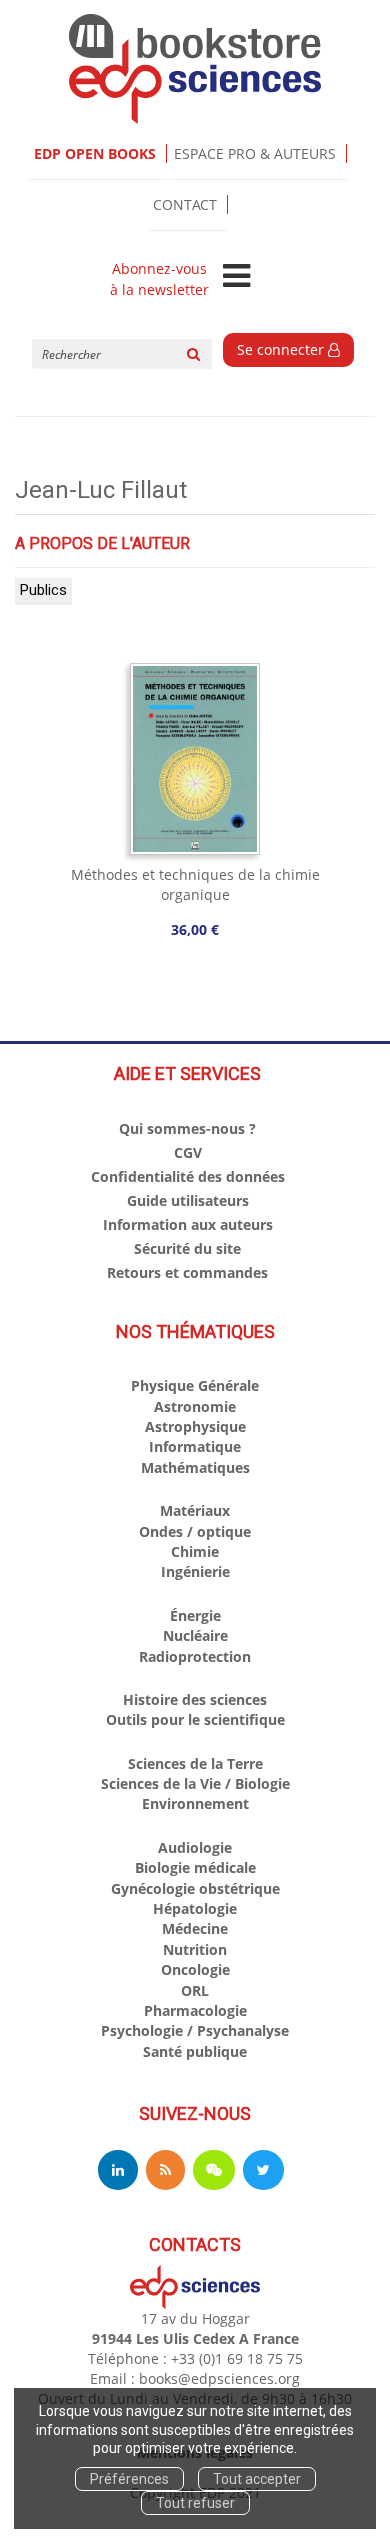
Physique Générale (195, 1385)
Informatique (195, 1446)
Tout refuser (195, 2503)
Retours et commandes (187, 1272)
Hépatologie (195, 1908)
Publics (43, 590)
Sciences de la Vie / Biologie (195, 1783)
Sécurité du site (187, 1248)
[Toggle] (236, 277)
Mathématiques (195, 1467)
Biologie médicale (195, 1867)
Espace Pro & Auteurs (255, 153)
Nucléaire (195, 1635)
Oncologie (195, 1969)
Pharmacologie (195, 2010)
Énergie (195, 1615)
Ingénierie (195, 1571)
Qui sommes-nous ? (187, 1128)
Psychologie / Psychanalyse (195, 2030)
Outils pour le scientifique (195, 1719)
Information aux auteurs (188, 1224)
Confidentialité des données (188, 1176)
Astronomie (195, 1406)
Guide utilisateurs (188, 1200)
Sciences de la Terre (195, 1763)
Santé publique (195, 2051)
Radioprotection (195, 1656)
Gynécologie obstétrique (195, 1888)
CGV (188, 1152)
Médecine (195, 1928)
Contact (185, 204)
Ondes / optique (195, 1531)
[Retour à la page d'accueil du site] (195, 69)
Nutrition (195, 1949)
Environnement (195, 1803)
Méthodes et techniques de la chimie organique (195, 884)
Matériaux (195, 1510)
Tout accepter (257, 2479)
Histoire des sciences (195, 1699)
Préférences (129, 2479)
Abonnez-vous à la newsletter (159, 279)
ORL (195, 1990)
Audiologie (195, 1847)
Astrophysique (195, 1426)
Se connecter (282, 349)
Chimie (195, 1551)
